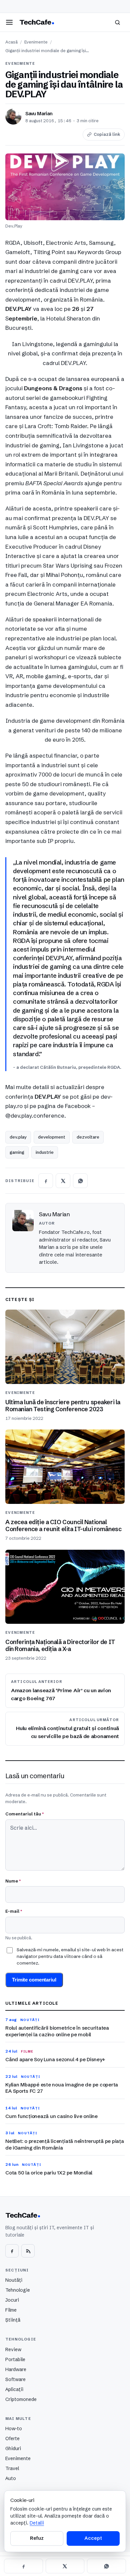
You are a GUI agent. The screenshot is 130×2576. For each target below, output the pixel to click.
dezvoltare (88, 1137)
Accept (93, 2538)
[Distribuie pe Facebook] (46, 1181)
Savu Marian (39, 114)
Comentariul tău (24, 1814)
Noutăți (14, 2280)
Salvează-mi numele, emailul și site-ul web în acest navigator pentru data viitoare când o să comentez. (70, 1956)
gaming (17, 1152)
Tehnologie (18, 2290)
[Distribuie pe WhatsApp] (80, 1181)
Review (13, 2349)
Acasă (11, 42)
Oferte (12, 2438)
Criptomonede (21, 2399)
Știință (13, 2320)
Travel (12, 2468)
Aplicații (14, 2389)
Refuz (37, 2538)
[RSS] (28, 2251)
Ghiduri (13, 2448)
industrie (45, 1152)
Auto (11, 2478)
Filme (11, 2310)
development (52, 1137)
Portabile (15, 2359)
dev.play (18, 1137)
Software (15, 2379)
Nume (13, 1881)
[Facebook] (12, 2251)
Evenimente (36, 42)
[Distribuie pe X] (63, 1181)
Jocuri (12, 2300)
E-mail (14, 1911)
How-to (14, 2429)
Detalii (37, 2523)
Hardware (16, 2369)
